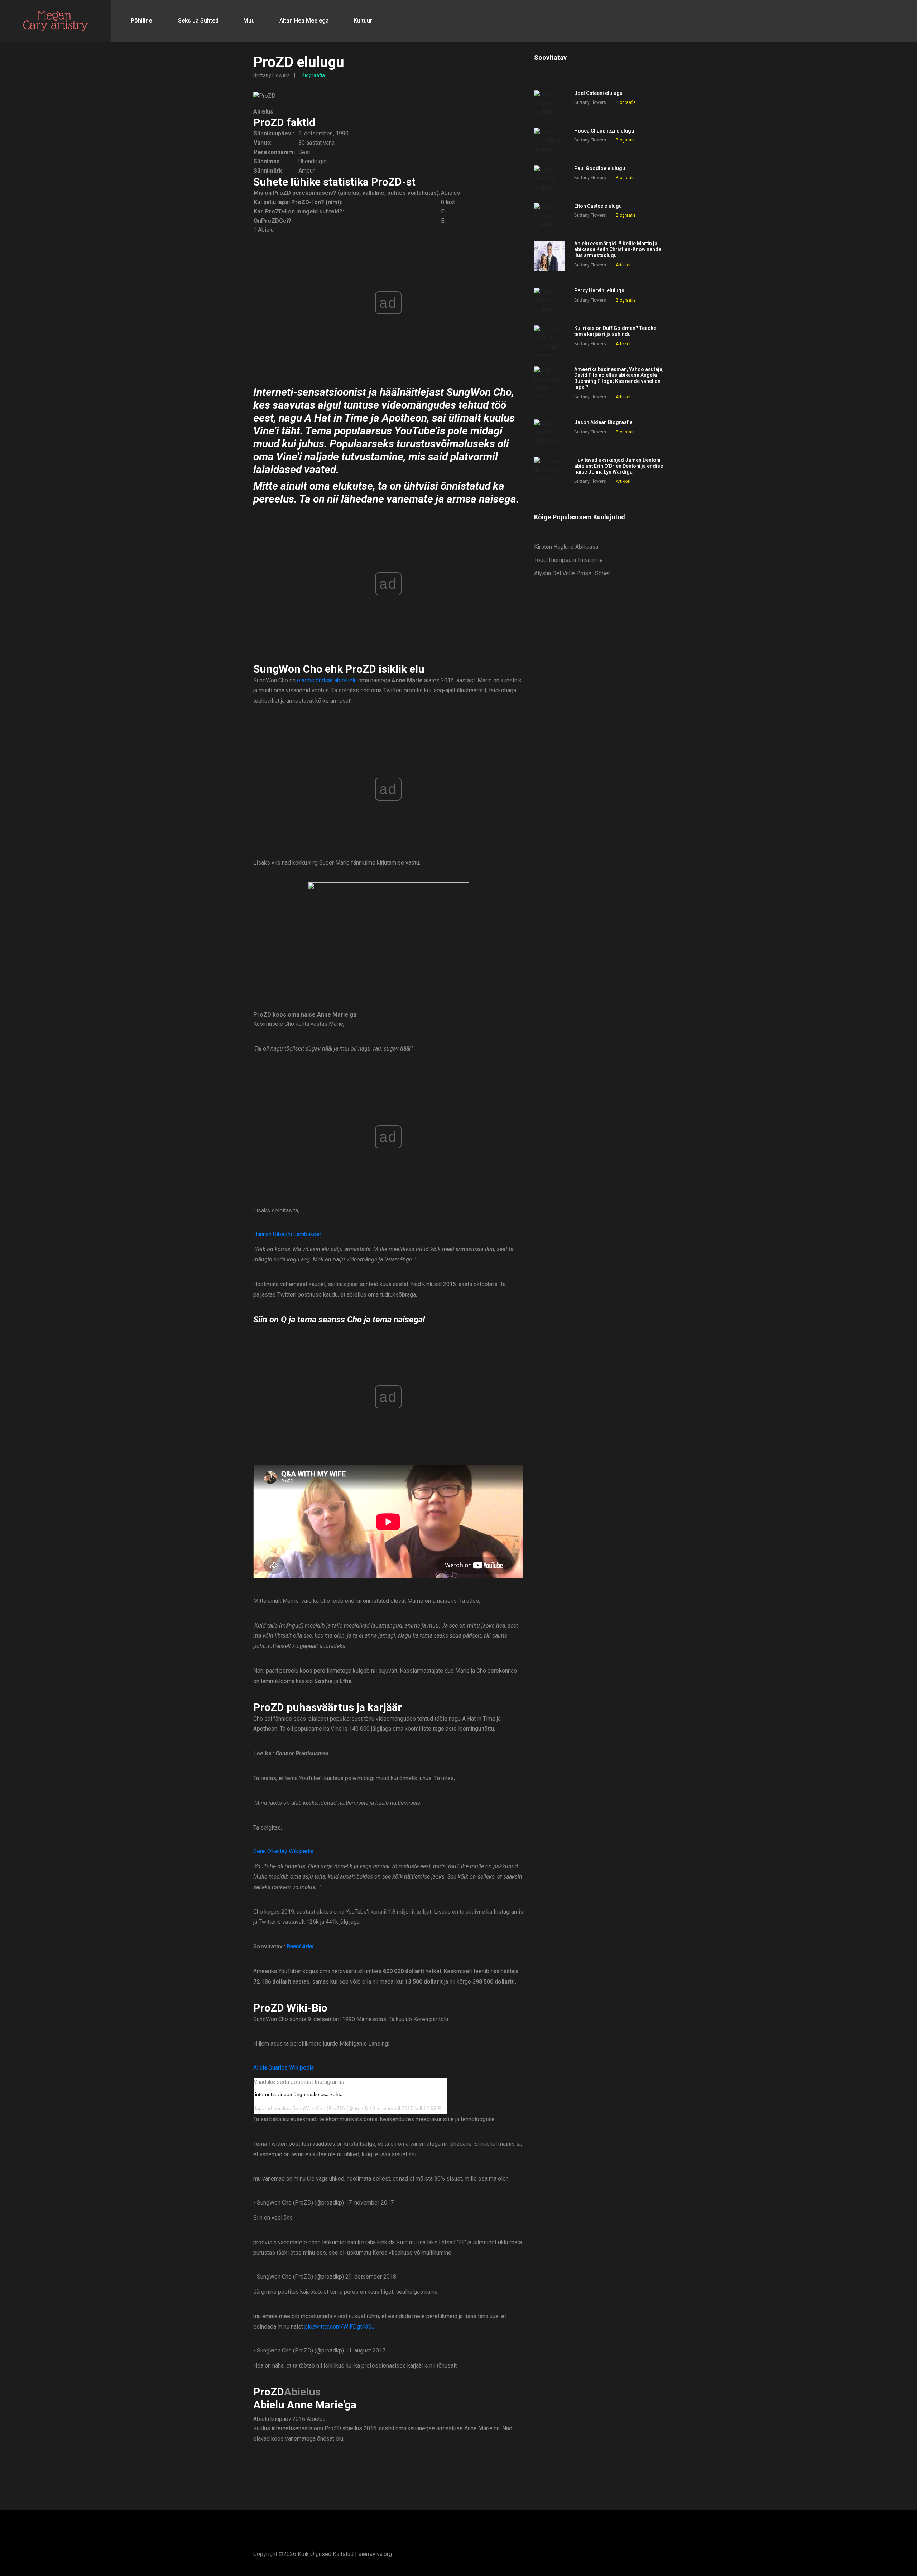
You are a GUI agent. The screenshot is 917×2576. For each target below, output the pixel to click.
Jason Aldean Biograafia (603, 422)
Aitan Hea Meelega (304, 21)
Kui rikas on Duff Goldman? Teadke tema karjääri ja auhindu (615, 331)
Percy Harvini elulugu (599, 290)
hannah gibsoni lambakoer (287, 1234)
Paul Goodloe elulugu (600, 168)
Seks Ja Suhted (198, 21)
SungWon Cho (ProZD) (319, 2108)
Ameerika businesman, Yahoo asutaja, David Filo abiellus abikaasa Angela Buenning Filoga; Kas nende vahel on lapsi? (619, 378)
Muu (249, 21)
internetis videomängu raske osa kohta (299, 2094)
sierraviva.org (375, 2554)
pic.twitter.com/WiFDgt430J (340, 2327)
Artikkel (623, 265)
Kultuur (363, 21)
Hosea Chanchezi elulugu (604, 131)
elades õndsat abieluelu (327, 680)
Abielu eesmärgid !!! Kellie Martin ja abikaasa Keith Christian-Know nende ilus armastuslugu (618, 250)
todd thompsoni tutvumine (568, 560)
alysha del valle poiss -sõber (572, 573)
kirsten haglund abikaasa (566, 547)
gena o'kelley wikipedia (283, 1851)
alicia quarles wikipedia (284, 2068)
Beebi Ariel (300, 1947)
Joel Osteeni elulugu (598, 93)
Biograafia (313, 75)
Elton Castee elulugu (598, 206)
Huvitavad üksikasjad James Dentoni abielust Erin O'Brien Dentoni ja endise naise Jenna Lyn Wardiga (619, 466)
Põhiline (141, 21)
